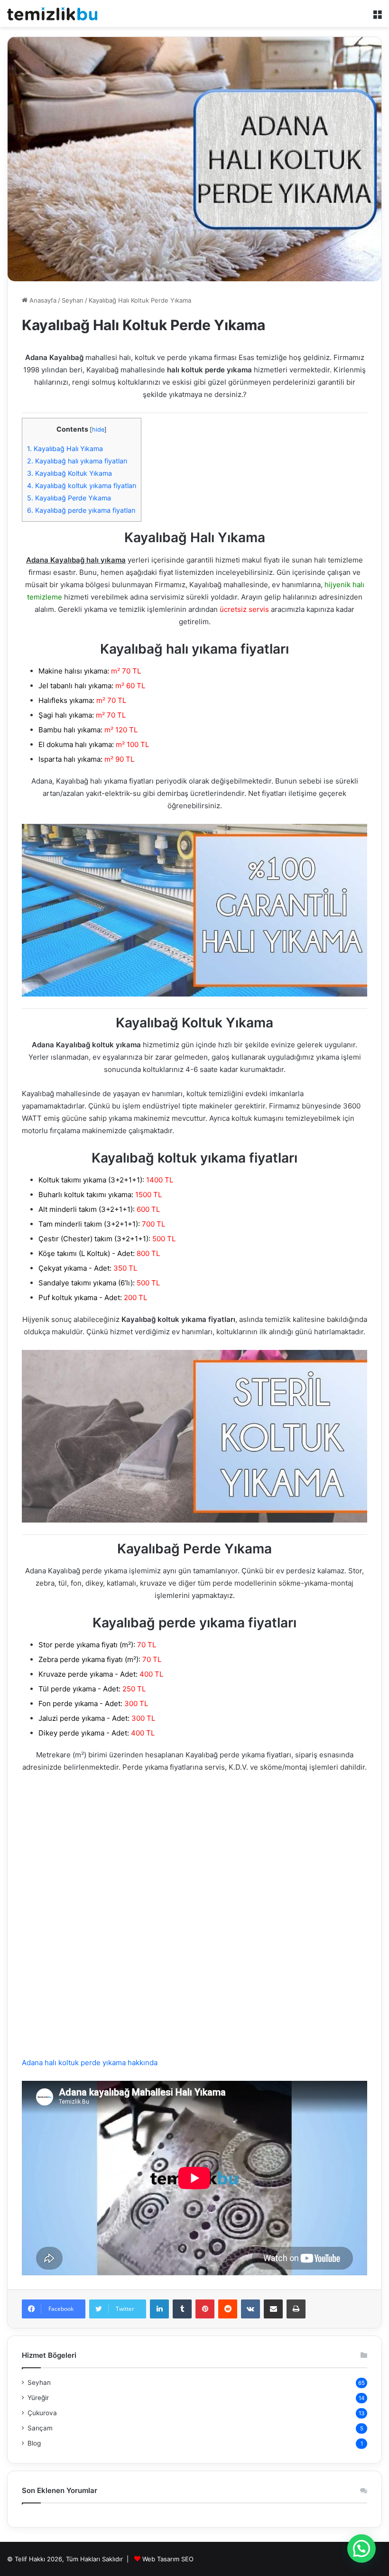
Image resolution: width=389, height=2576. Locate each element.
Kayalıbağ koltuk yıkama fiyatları (82, 485)
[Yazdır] (296, 2309)
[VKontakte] (250, 2309)
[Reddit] (228, 2309)
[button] (361, 2548)
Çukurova (42, 2413)
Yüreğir (38, 2398)
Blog (34, 2443)
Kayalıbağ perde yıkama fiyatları (81, 510)
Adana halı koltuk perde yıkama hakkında (90, 2063)
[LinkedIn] (159, 2309)
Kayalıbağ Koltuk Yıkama (69, 473)
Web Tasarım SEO (168, 2559)
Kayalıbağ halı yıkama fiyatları (77, 461)
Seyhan (73, 300)
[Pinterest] (205, 2309)
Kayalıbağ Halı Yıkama (65, 448)
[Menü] (377, 17)
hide (98, 429)
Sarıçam (40, 2428)
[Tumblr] (182, 2309)
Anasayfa (42, 300)
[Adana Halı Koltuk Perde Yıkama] (52, 14)
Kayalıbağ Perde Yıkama (69, 498)
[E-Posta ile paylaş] (273, 2309)
